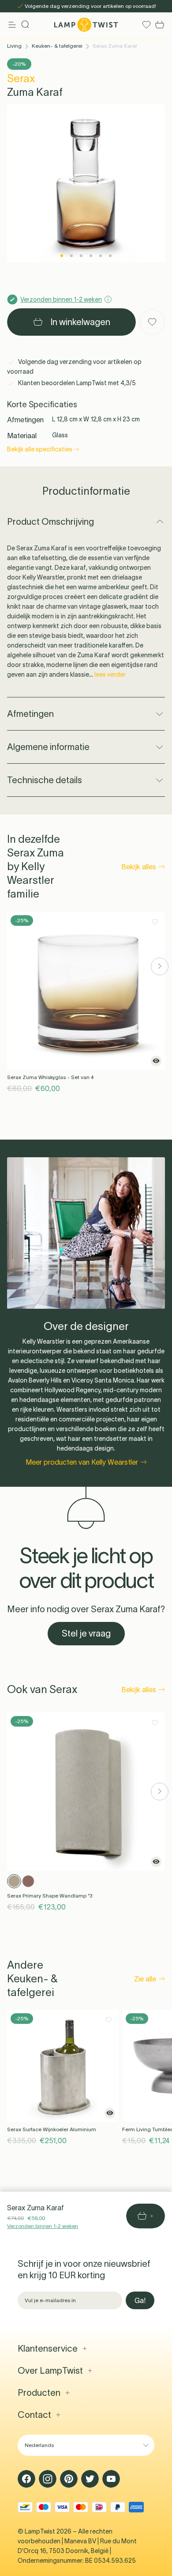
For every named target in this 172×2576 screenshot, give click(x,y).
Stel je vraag (86, 1633)
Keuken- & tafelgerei (57, 46)
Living (14, 46)
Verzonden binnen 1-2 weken (43, 2226)
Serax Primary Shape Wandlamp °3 (50, 1896)
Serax (21, 78)
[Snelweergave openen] (156, 1061)
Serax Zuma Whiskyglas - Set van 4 (50, 1077)
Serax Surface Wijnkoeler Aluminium (52, 2129)
